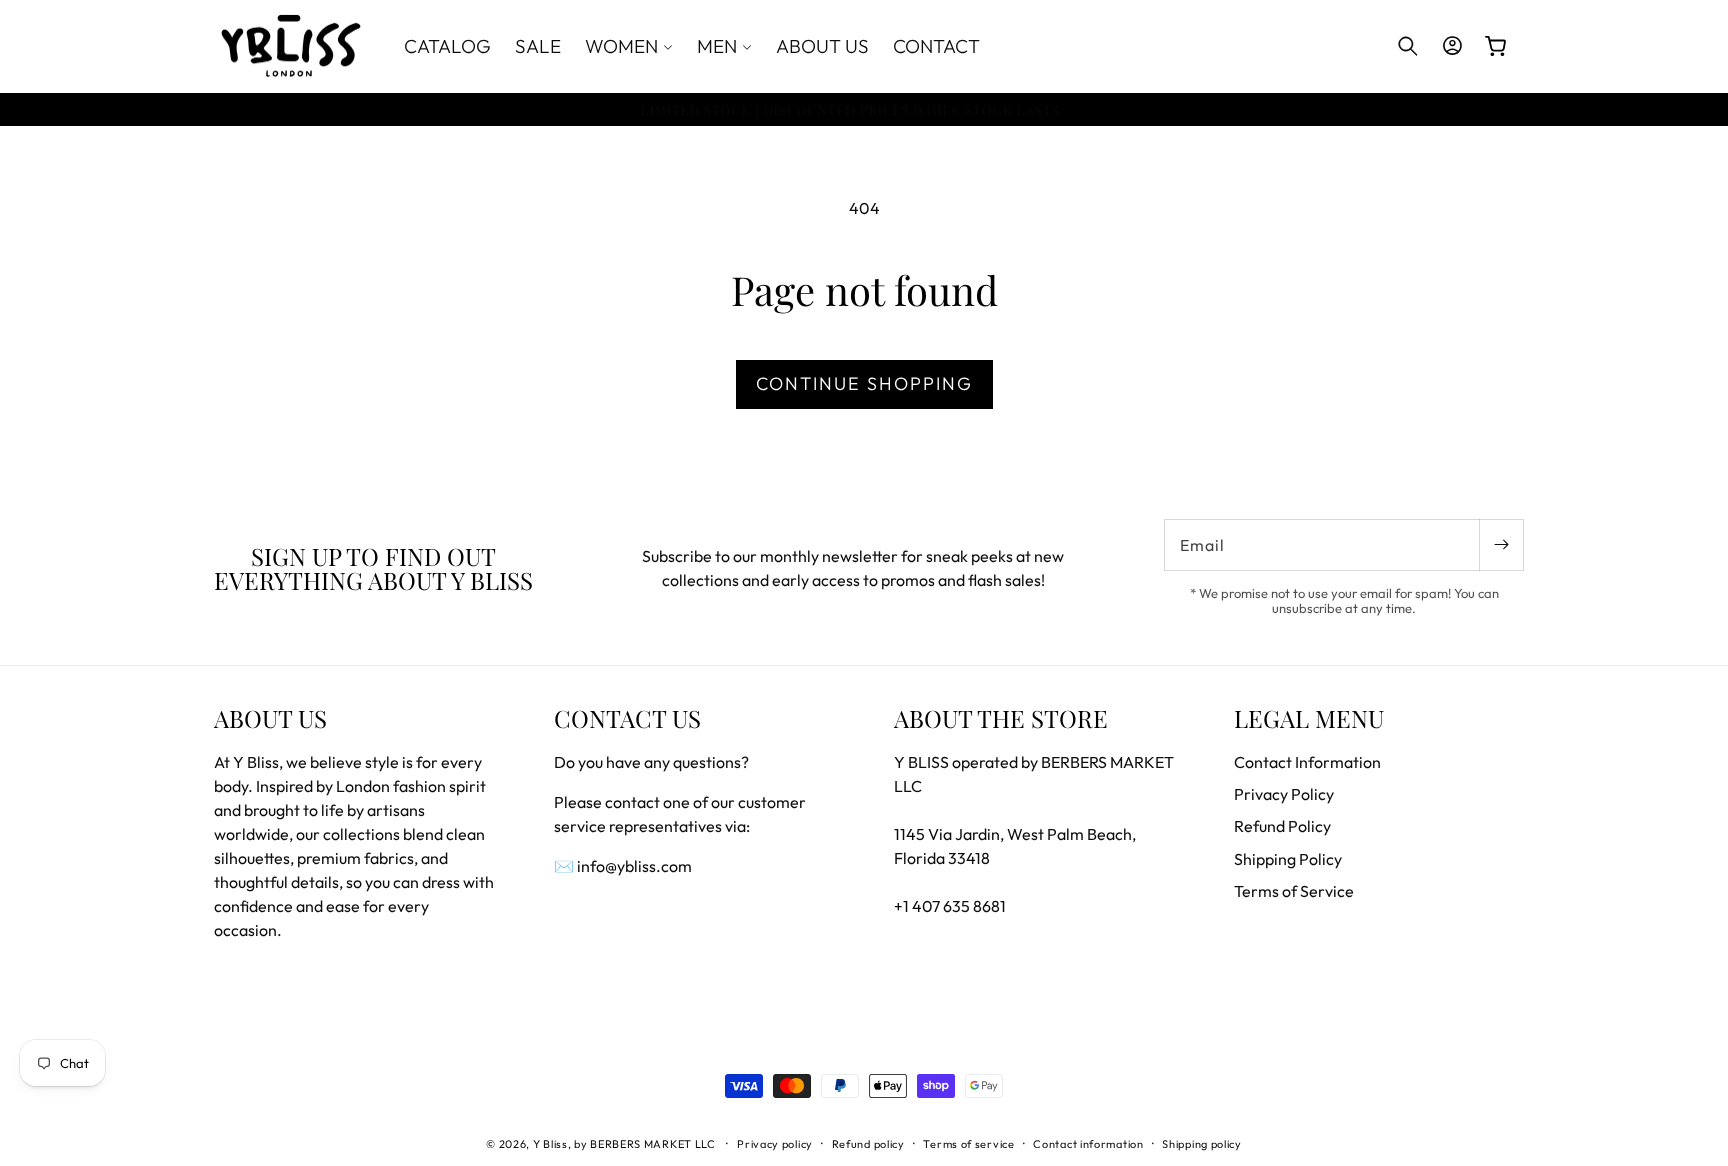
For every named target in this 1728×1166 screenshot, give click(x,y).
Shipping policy (1202, 1144)
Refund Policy (1282, 826)
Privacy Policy (1284, 794)
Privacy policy (775, 1144)
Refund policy (868, 1144)
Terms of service (968, 1144)
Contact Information (1307, 762)
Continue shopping (864, 383)
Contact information (1088, 1144)
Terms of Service (1294, 891)
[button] (629, 46)
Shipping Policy (1288, 859)
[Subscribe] (1501, 545)
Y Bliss (550, 1144)
